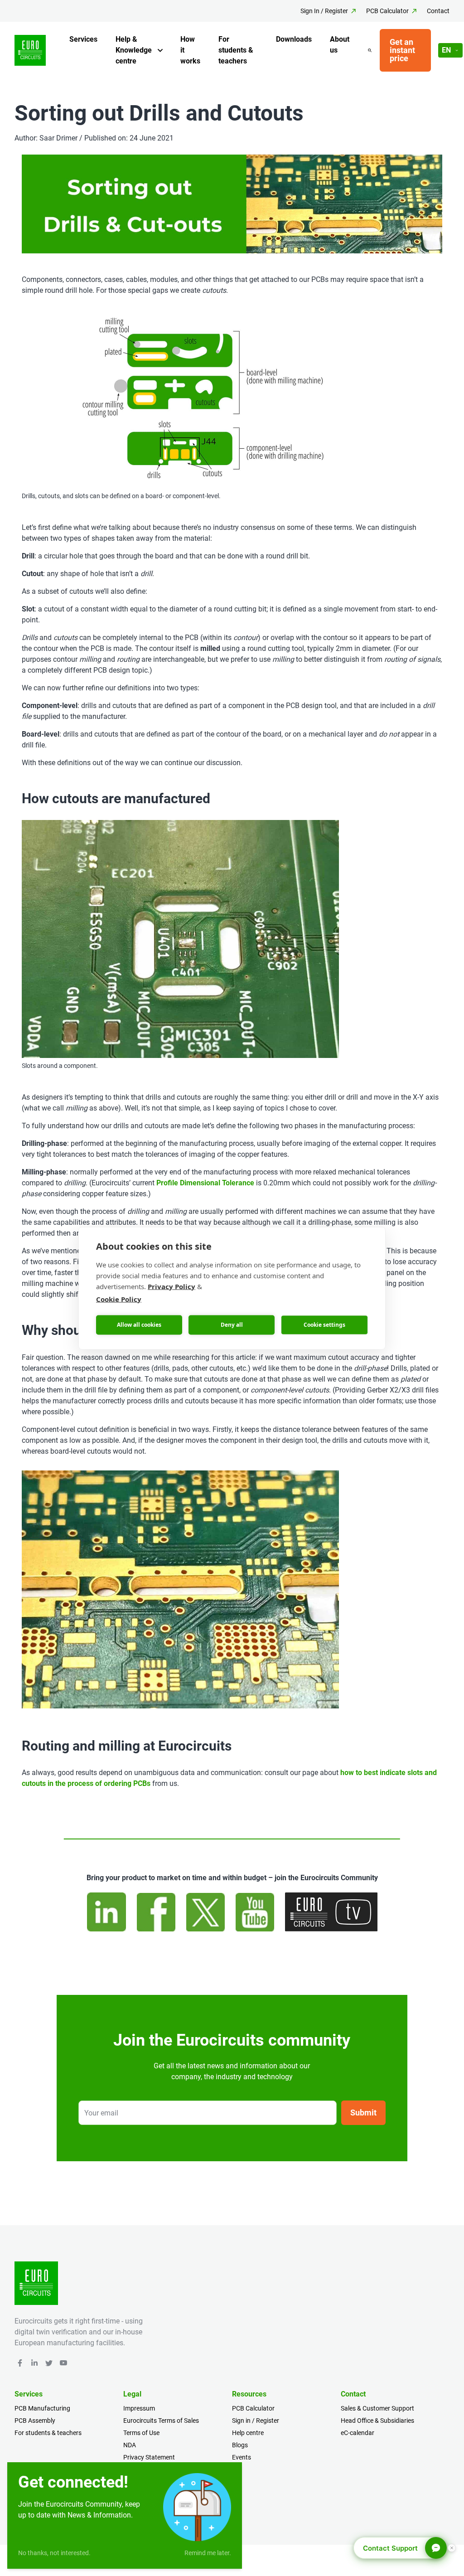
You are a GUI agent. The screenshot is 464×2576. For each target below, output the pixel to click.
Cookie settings (324, 1325)
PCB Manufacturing (42, 2408)
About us (340, 45)
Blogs (240, 2445)
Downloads (294, 39)
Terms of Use (141, 2433)
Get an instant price (402, 50)
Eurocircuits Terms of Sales (161, 2421)
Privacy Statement (149, 2457)
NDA (130, 2445)
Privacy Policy (172, 1286)
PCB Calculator (387, 11)
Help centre (248, 2433)
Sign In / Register (324, 11)
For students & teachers (236, 50)
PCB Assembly (35, 2421)
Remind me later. (208, 2553)
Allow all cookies (139, 1325)
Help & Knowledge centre (134, 50)
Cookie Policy (119, 1299)
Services (83, 39)
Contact (438, 11)
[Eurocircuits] (30, 51)
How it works (190, 50)
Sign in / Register (256, 2421)
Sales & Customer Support (377, 2408)
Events (242, 2457)
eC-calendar (358, 2433)
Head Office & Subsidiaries (377, 2421)
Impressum (139, 2408)
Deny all (232, 1325)
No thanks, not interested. (54, 2553)
